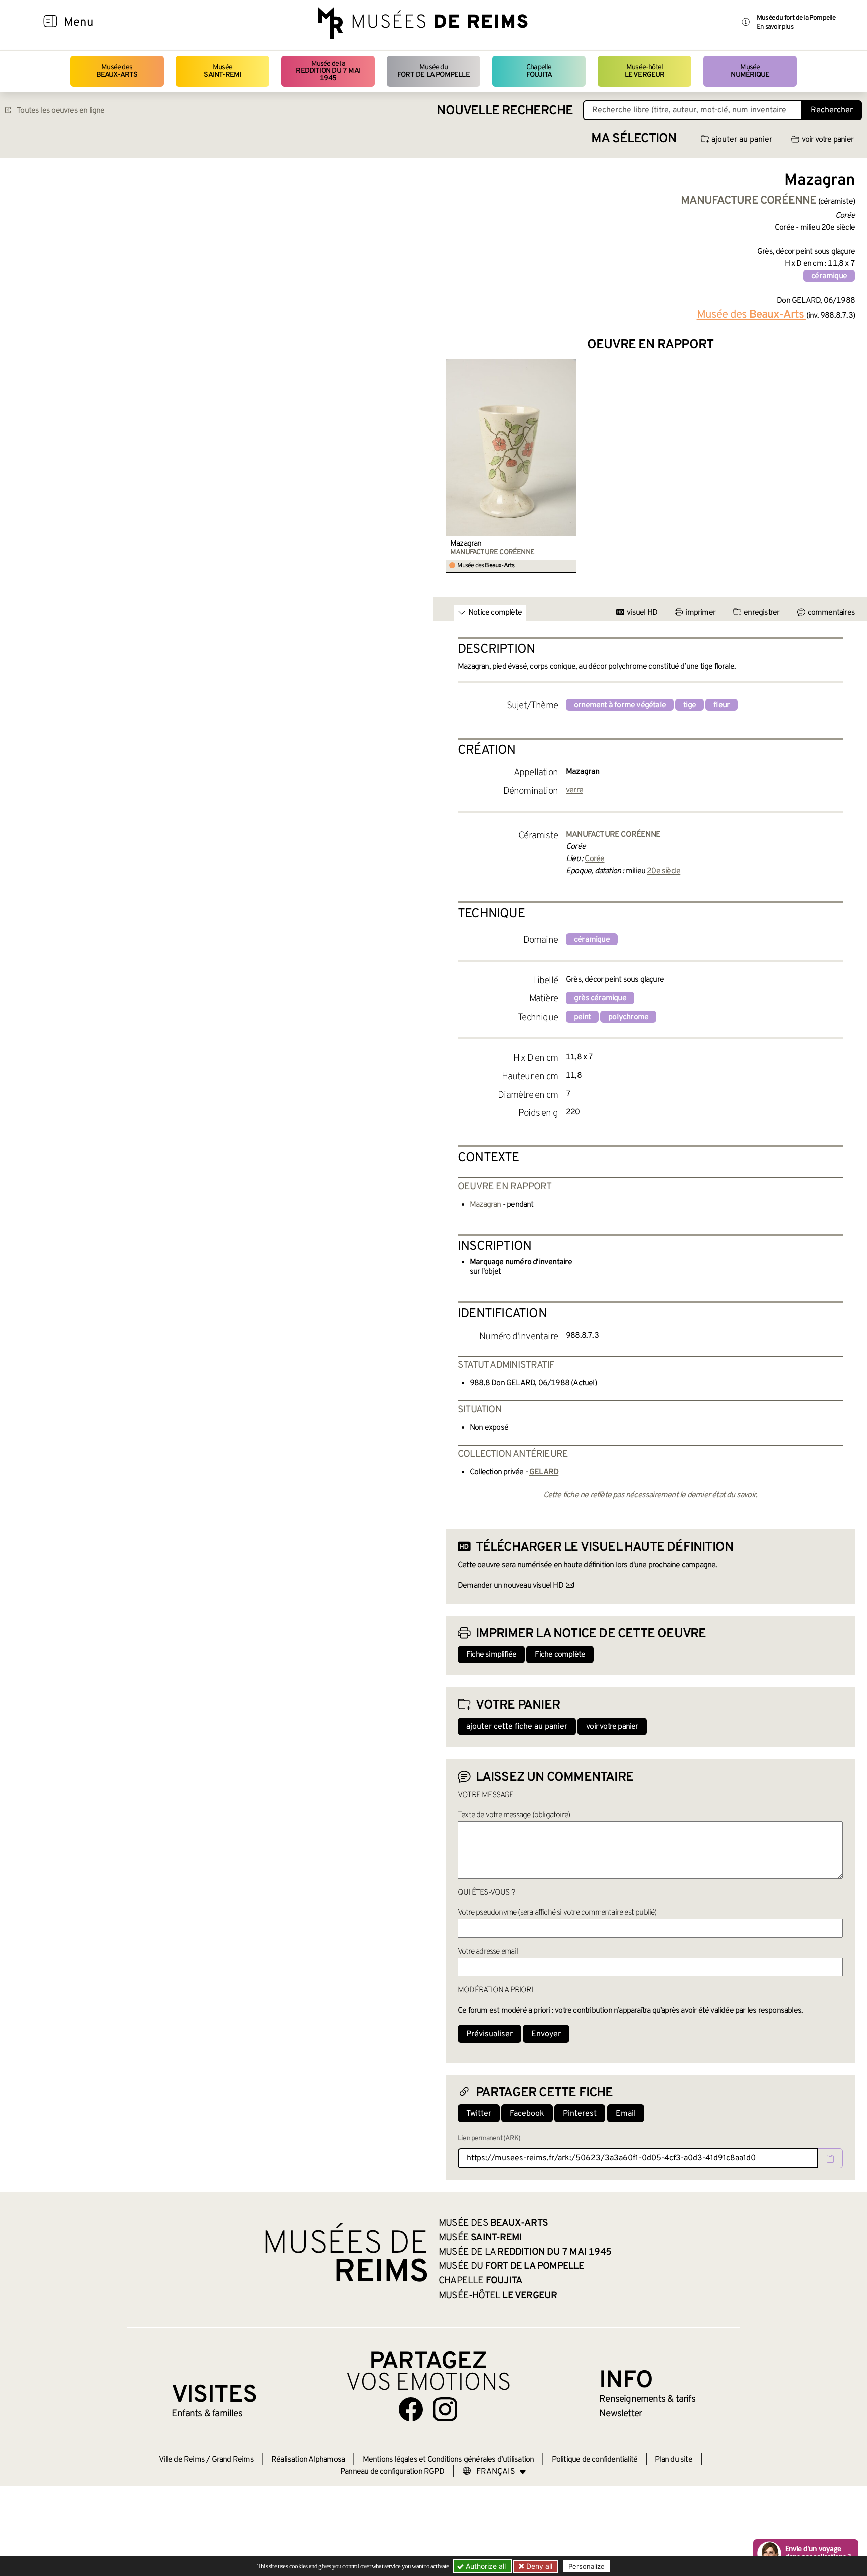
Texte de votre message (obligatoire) (514, 1815)
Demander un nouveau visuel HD (511, 1586)
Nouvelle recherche (505, 111)
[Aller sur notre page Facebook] (411, 2409)
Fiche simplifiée (491, 1655)
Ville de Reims (182, 2460)
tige (690, 705)
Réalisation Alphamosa (308, 2460)
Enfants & (207, 2414)
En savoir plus (775, 27)
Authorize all (485, 2566)
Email (626, 2114)
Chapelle (539, 71)
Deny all (538, 2566)
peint (582, 1017)
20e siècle (664, 871)
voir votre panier (828, 140)
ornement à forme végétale (620, 705)
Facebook (527, 2114)
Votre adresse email (488, 1952)
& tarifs (647, 2399)
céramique (829, 276)
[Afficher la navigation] (50, 23)
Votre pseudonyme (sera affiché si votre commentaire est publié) (557, 1913)
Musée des (117, 71)
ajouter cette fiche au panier (517, 1727)
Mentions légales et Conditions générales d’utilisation (449, 2460)
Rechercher (832, 110)
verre (574, 790)
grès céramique (600, 998)
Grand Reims (233, 2460)
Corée (594, 859)
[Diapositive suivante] (847, 466)
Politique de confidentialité (595, 2460)
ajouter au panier (742, 140)
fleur (721, 705)
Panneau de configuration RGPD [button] (392, 2472)
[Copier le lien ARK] (830, 2158)
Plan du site (673, 2460)
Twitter (479, 2114)
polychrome (628, 1017)
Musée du (434, 71)
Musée (222, 71)
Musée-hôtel (645, 71)
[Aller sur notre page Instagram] (445, 2409)
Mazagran (466, 544)
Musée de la (328, 71)
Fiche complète (560, 1655)
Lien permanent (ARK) (489, 2139)
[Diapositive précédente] (454, 466)
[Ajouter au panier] (571, 365)
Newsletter (620, 2414)
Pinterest (580, 2114)
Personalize (587, 2566)
